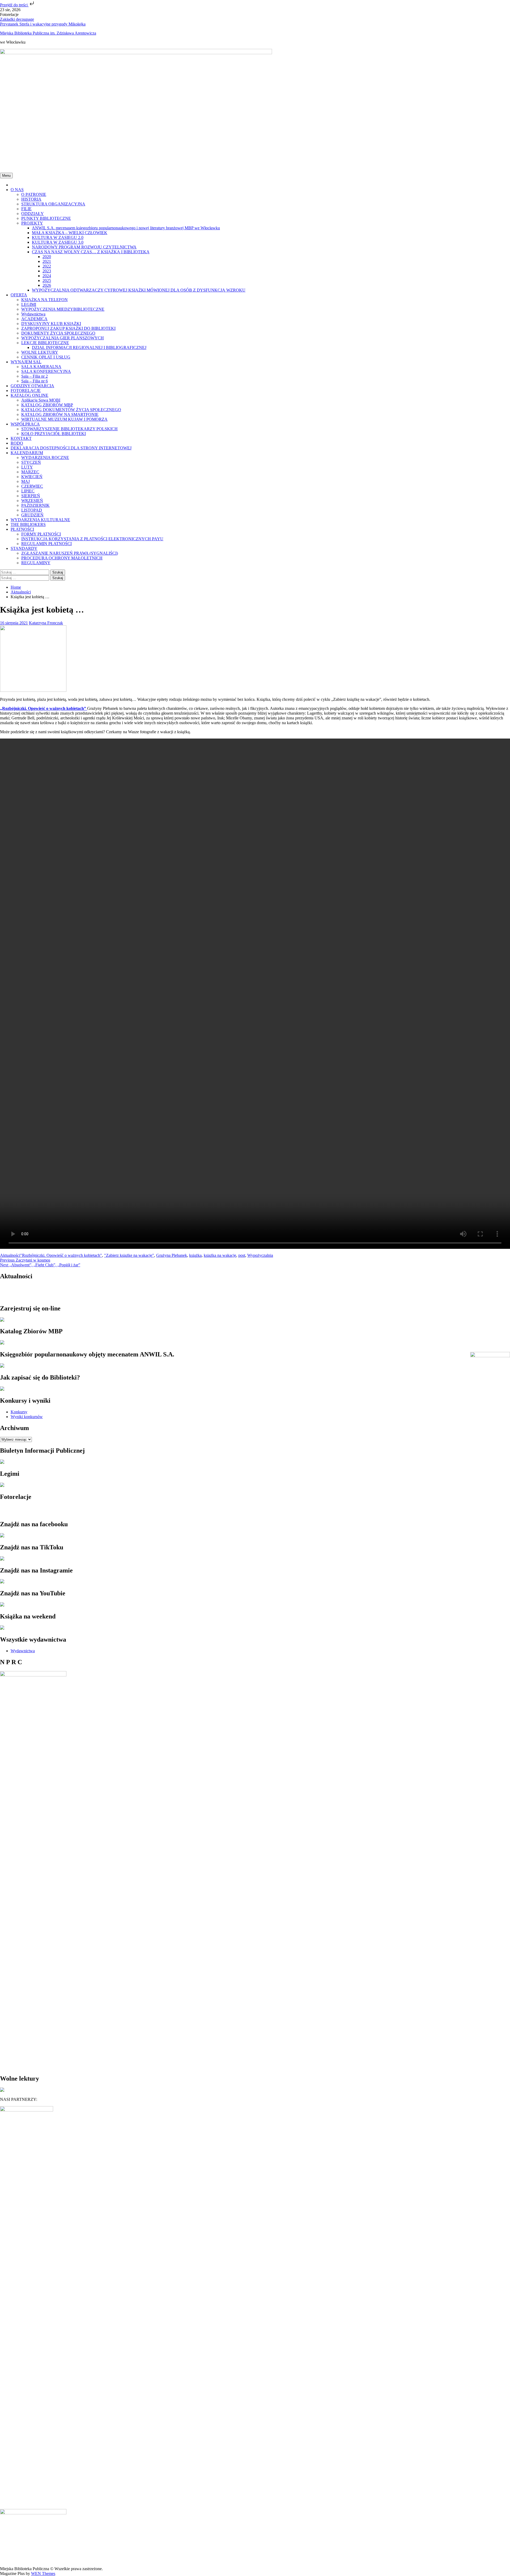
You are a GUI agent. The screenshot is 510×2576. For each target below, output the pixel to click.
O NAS (17, 190)
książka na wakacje (220, 1255)
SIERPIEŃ (31, 496)
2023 (47, 271)
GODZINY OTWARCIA (32, 386)
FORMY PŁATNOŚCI (41, 534)
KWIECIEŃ (32, 477)
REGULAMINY (36, 563)
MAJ (25, 481)
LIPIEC (28, 491)
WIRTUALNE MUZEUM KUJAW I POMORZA (64, 419)
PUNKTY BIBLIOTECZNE (46, 218)
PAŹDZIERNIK (35, 505)
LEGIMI (29, 304)
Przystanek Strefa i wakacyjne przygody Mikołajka (43, 24)
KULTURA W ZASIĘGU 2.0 (58, 237)
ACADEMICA (34, 319)
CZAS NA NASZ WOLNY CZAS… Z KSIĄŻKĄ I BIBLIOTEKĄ (91, 252)
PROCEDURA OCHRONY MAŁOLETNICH (62, 558)
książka (195, 1255)
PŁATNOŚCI (22, 529)
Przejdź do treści (14, 5)
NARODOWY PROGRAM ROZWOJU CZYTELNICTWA (84, 247)
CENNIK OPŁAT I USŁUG (46, 357)
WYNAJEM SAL (26, 362)
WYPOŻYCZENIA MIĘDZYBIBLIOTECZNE (63, 309)
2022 (47, 266)
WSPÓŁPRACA (25, 424)
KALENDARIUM (27, 453)
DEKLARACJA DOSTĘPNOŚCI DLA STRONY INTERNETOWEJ (71, 448)
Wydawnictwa (33, 314)
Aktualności (10, 1255)
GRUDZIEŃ (32, 515)
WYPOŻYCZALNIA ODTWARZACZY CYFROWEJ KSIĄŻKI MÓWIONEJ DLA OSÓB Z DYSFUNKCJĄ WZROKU (139, 290)
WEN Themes (43, 2573)
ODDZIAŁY (33, 214)
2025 (47, 281)
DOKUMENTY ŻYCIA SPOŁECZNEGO (58, 333)
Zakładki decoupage (17, 19)
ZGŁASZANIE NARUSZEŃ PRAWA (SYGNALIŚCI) (70, 553)
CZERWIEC (32, 486)
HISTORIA (31, 199)
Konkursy (19, 1412)
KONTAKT (21, 438)
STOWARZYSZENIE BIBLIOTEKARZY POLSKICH (69, 429)
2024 (47, 276)
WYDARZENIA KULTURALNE (40, 520)
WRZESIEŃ (32, 501)
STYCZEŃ (31, 462)
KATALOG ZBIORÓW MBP (47, 405)
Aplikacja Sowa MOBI (41, 400)
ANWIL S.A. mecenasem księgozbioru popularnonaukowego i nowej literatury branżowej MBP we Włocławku (126, 228)
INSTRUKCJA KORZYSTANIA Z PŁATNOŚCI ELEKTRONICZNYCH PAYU (92, 539)
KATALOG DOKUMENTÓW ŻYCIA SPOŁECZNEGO (71, 410)
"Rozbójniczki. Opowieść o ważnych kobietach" (61, 1255)
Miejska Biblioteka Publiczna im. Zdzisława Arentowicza (48, 33)
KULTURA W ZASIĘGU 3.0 (58, 242)
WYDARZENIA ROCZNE (45, 458)
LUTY (27, 467)
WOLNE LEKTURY (40, 352)
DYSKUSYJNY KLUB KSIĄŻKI (51, 324)
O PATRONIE (34, 194)
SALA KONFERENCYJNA (46, 371)
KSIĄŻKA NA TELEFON (44, 300)
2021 (47, 261)
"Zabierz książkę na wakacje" (129, 1255)
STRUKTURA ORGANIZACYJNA (53, 204)
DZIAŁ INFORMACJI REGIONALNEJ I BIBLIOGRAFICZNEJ (89, 347)
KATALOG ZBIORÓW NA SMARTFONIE (60, 414)
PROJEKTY (32, 223)
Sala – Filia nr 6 (35, 381)
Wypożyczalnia (260, 1255)
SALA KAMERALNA (41, 367)
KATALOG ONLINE (29, 395)
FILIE (26, 209)
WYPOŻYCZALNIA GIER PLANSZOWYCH (63, 338)
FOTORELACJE (26, 391)
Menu (6, 176)
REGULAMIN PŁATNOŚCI (46, 544)
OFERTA (19, 295)
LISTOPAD (32, 510)
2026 (47, 285)
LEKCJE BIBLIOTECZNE (45, 343)
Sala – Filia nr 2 (35, 376)
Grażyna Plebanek (172, 1255)
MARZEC (30, 472)
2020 (47, 257)
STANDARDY (24, 548)
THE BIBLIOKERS (28, 524)
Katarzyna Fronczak (46, 623)
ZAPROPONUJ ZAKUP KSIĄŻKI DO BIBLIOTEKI (68, 328)
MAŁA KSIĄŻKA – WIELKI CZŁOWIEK (70, 233)
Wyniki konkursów (27, 1417)
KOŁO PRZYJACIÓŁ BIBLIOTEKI (54, 434)
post (242, 1255)
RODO (17, 443)
